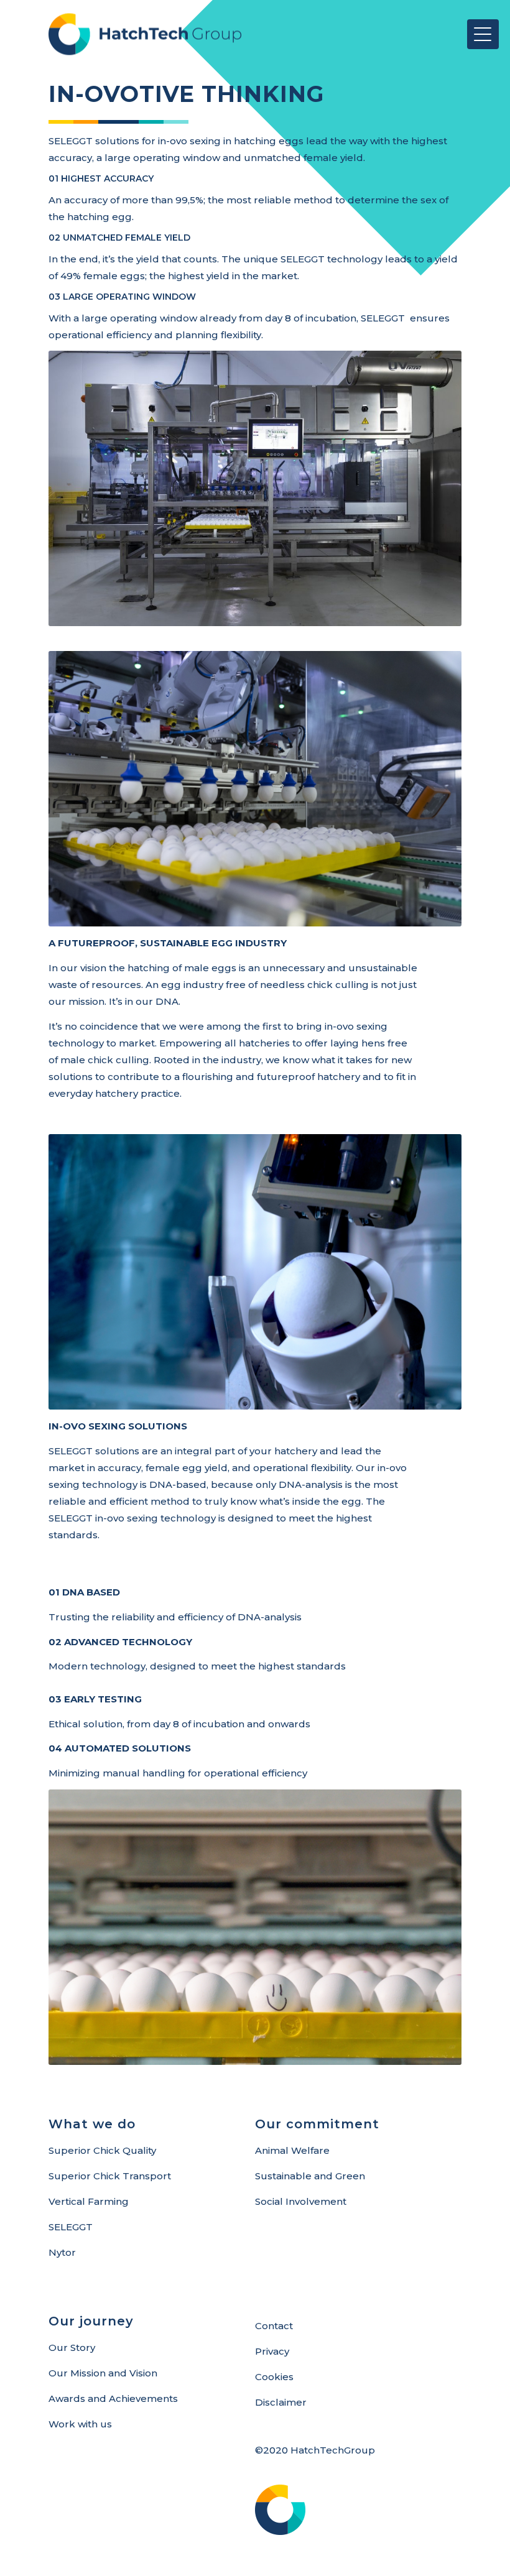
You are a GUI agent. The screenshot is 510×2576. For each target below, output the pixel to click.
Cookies (274, 2377)
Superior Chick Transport (110, 2176)
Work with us (80, 2424)
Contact (274, 2326)
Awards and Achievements (113, 2398)
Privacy (272, 2351)
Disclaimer (281, 2402)
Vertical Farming (89, 2201)
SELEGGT (71, 2227)
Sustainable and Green (310, 2176)
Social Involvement (301, 2201)
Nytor (62, 2252)
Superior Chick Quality (102, 2150)
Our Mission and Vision (103, 2373)
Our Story (72, 2347)
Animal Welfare (292, 2150)
